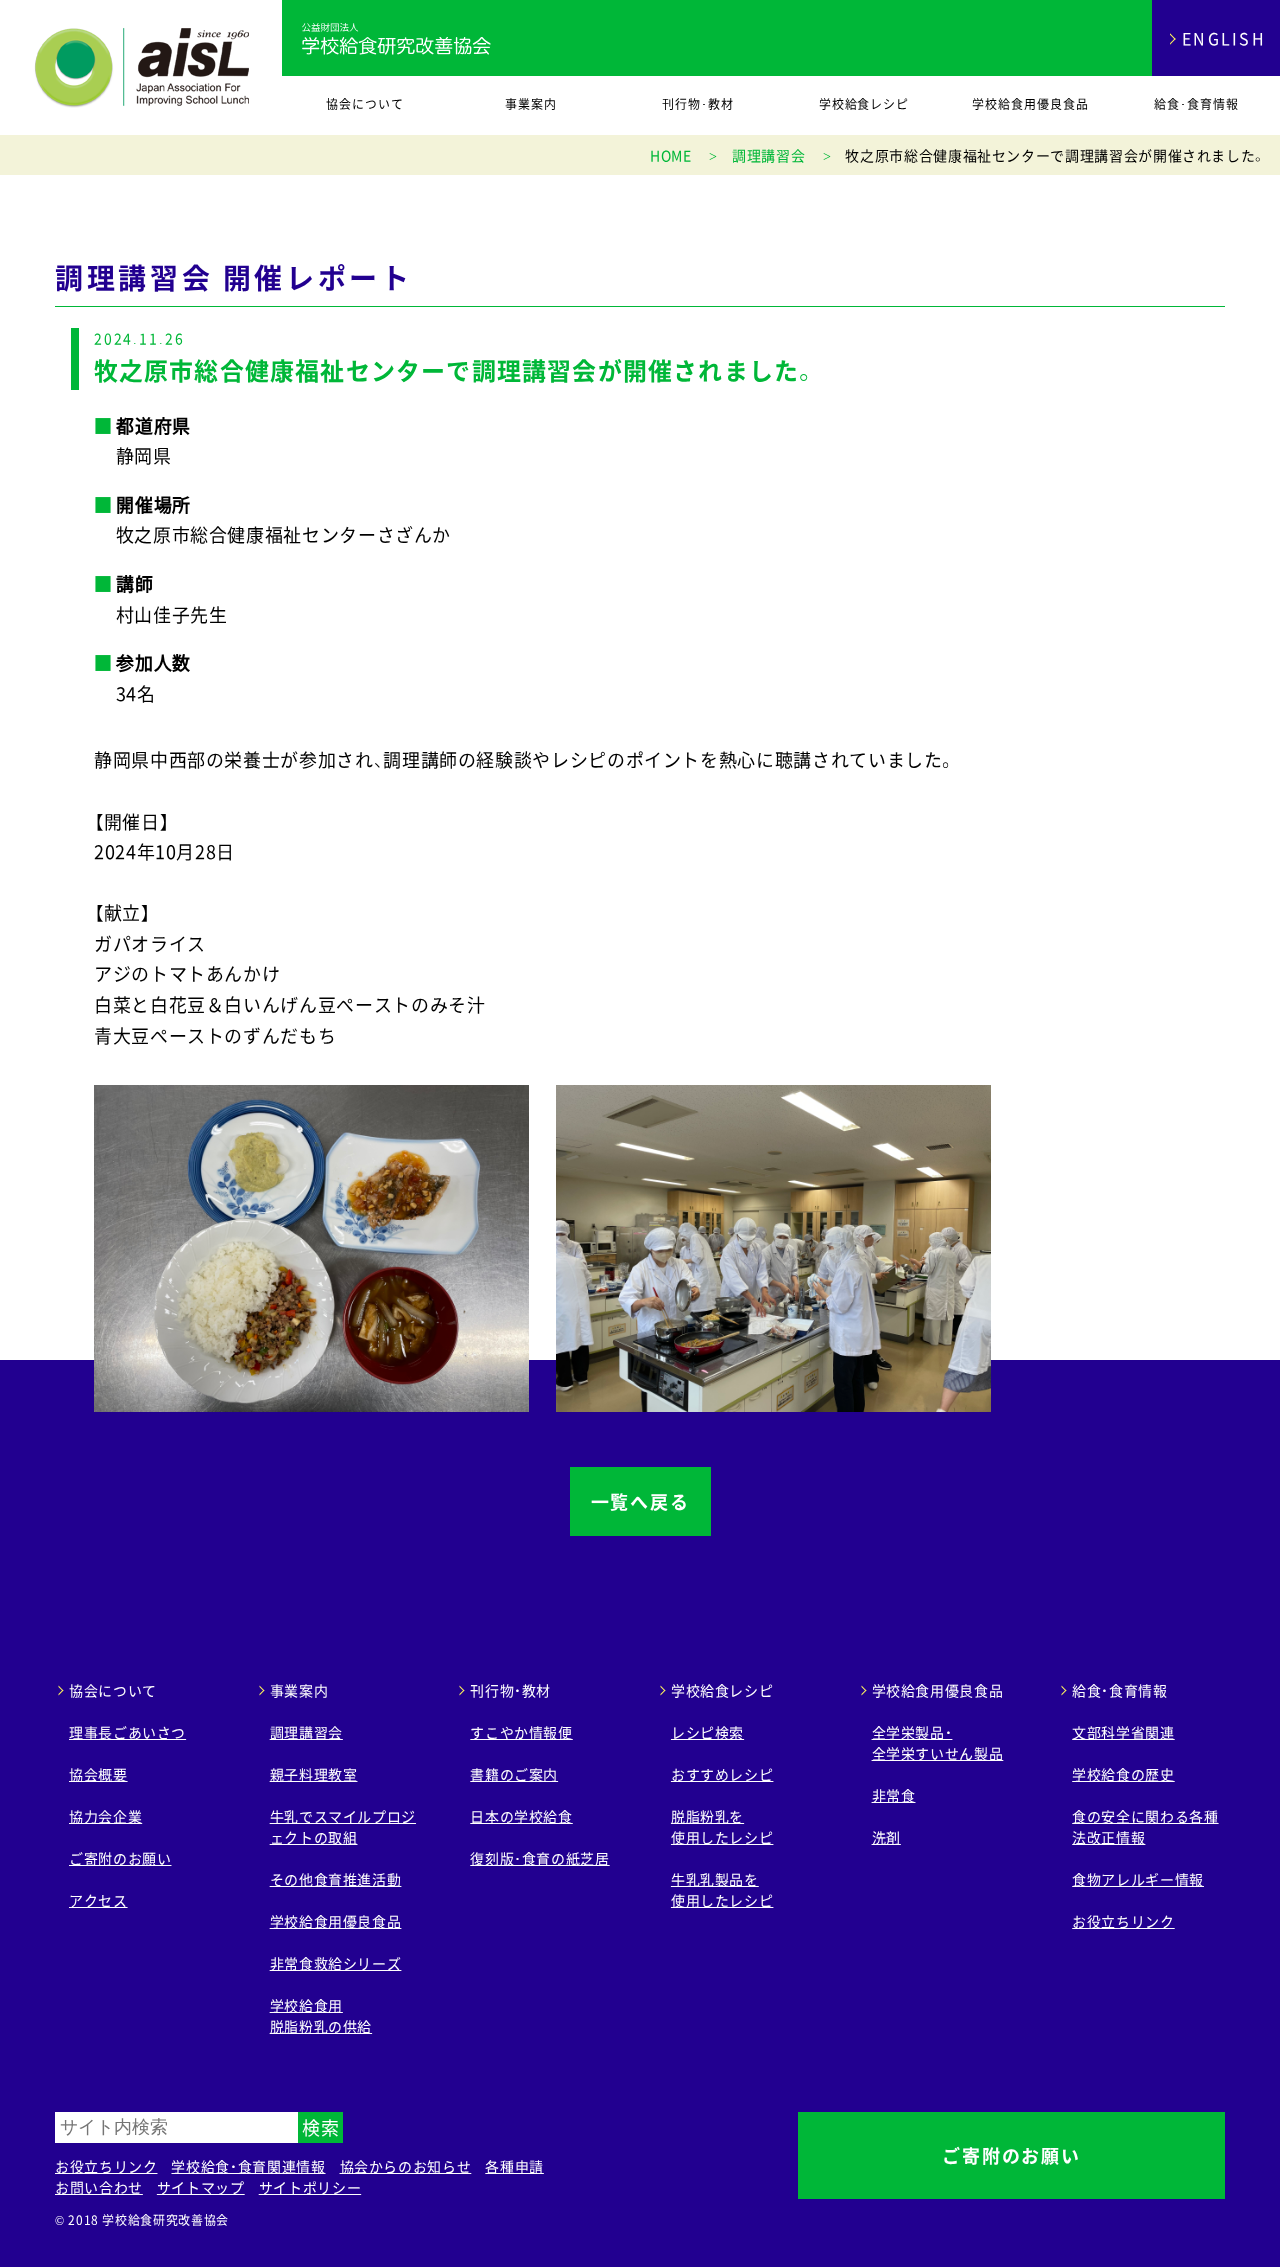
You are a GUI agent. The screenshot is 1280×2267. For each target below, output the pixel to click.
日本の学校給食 (521, 1816)
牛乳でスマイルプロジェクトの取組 (343, 1826)
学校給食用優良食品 (1030, 104)
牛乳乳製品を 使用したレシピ (722, 1889)
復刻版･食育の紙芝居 (539, 1858)
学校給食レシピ (864, 104)
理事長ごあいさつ (127, 1732)
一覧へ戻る (640, 1501)
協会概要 (98, 1774)
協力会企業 (105, 1816)
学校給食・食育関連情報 (248, 2166)
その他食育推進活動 (336, 1879)
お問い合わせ (99, 2187)
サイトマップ (201, 2187)
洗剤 (886, 1837)
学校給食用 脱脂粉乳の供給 (321, 2015)
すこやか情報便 (521, 1732)
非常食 (894, 1795)
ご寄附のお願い (120, 1858)
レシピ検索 (707, 1732)
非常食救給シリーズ (336, 1963)
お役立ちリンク (1123, 1921)
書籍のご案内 (514, 1774)
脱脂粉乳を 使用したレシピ (722, 1826)
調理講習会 (306, 1732)
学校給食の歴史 (1123, 1774)
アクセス (98, 1900)
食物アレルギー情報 (1138, 1879)
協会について (365, 104)
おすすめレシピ (722, 1774)
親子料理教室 (314, 1774)
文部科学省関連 (1123, 1732)
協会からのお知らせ (406, 2166)
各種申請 (514, 2166)
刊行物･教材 (698, 104)
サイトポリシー (310, 2187)
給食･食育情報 (1196, 104)
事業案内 (531, 104)
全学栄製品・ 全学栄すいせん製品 (938, 1742)
